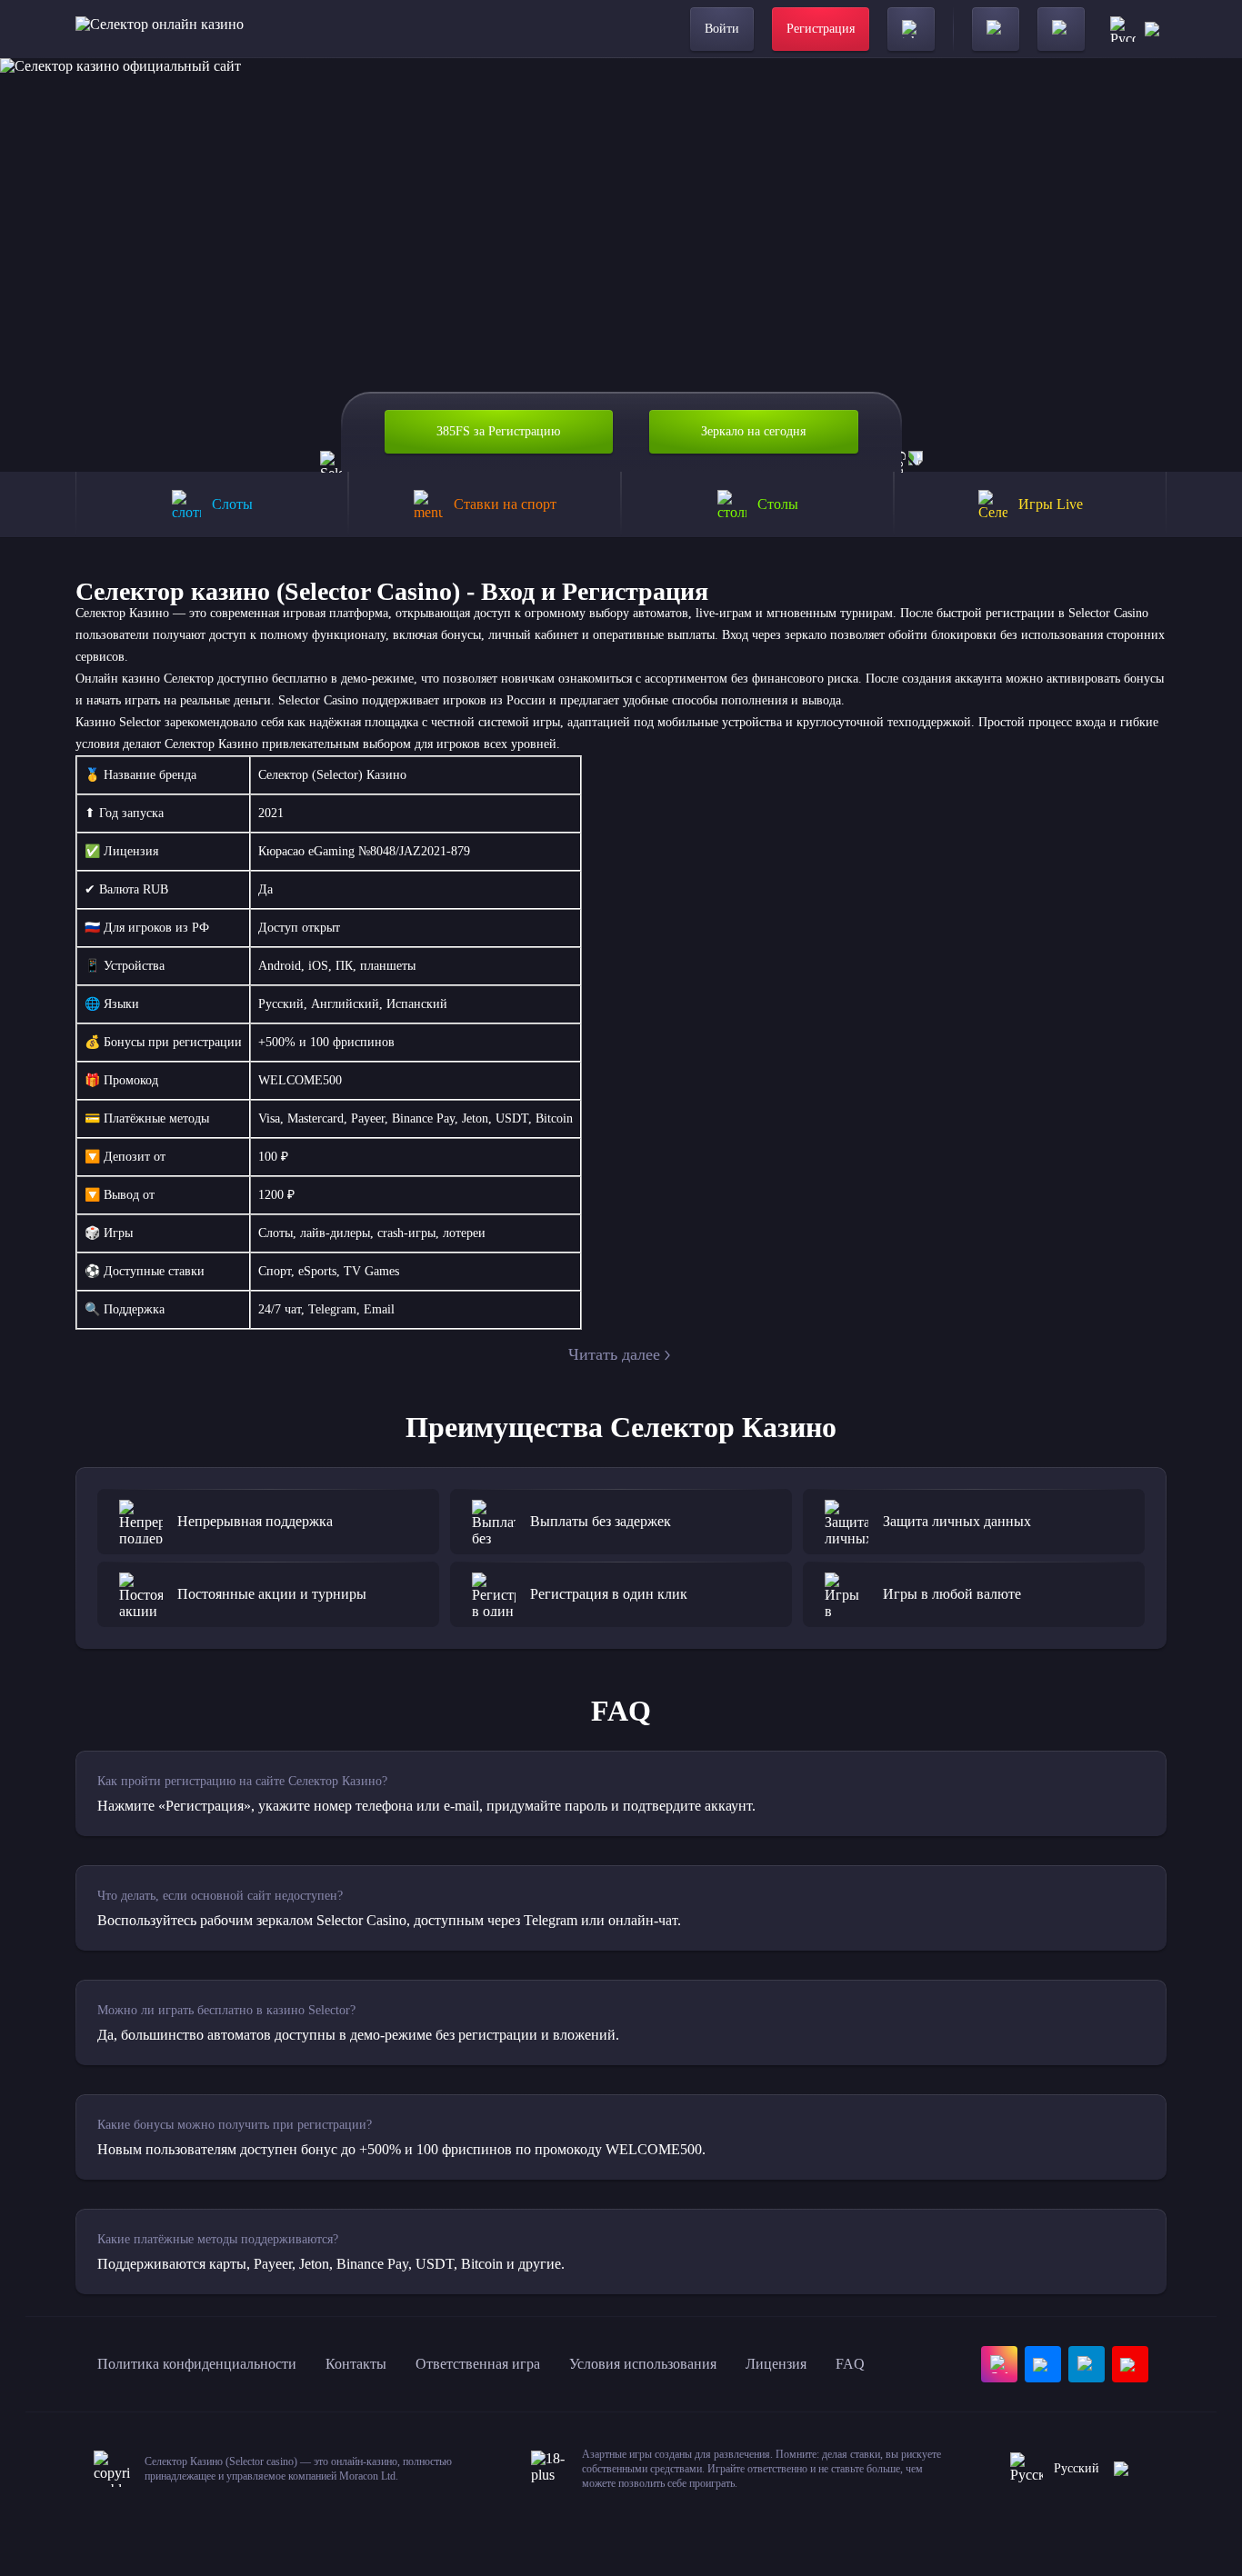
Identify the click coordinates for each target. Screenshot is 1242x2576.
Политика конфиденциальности (197, 2364)
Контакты (356, 2364)
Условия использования (643, 2364)
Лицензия (776, 2364)
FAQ (850, 2364)
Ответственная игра (478, 2364)
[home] (160, 29)
